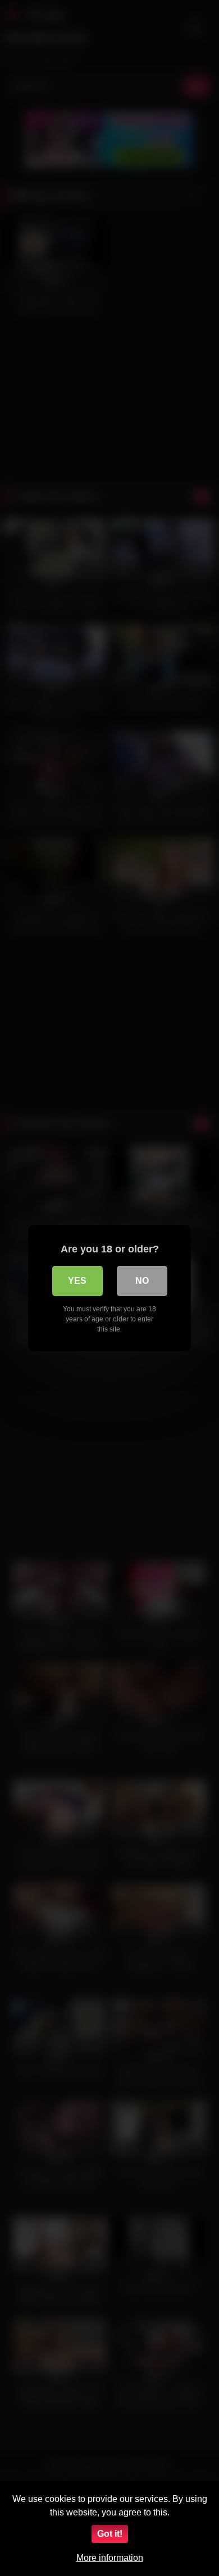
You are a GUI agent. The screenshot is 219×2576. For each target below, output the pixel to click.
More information (110, 2558)
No (142, 1281)
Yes (77, 1281)
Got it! (110, 2534)
